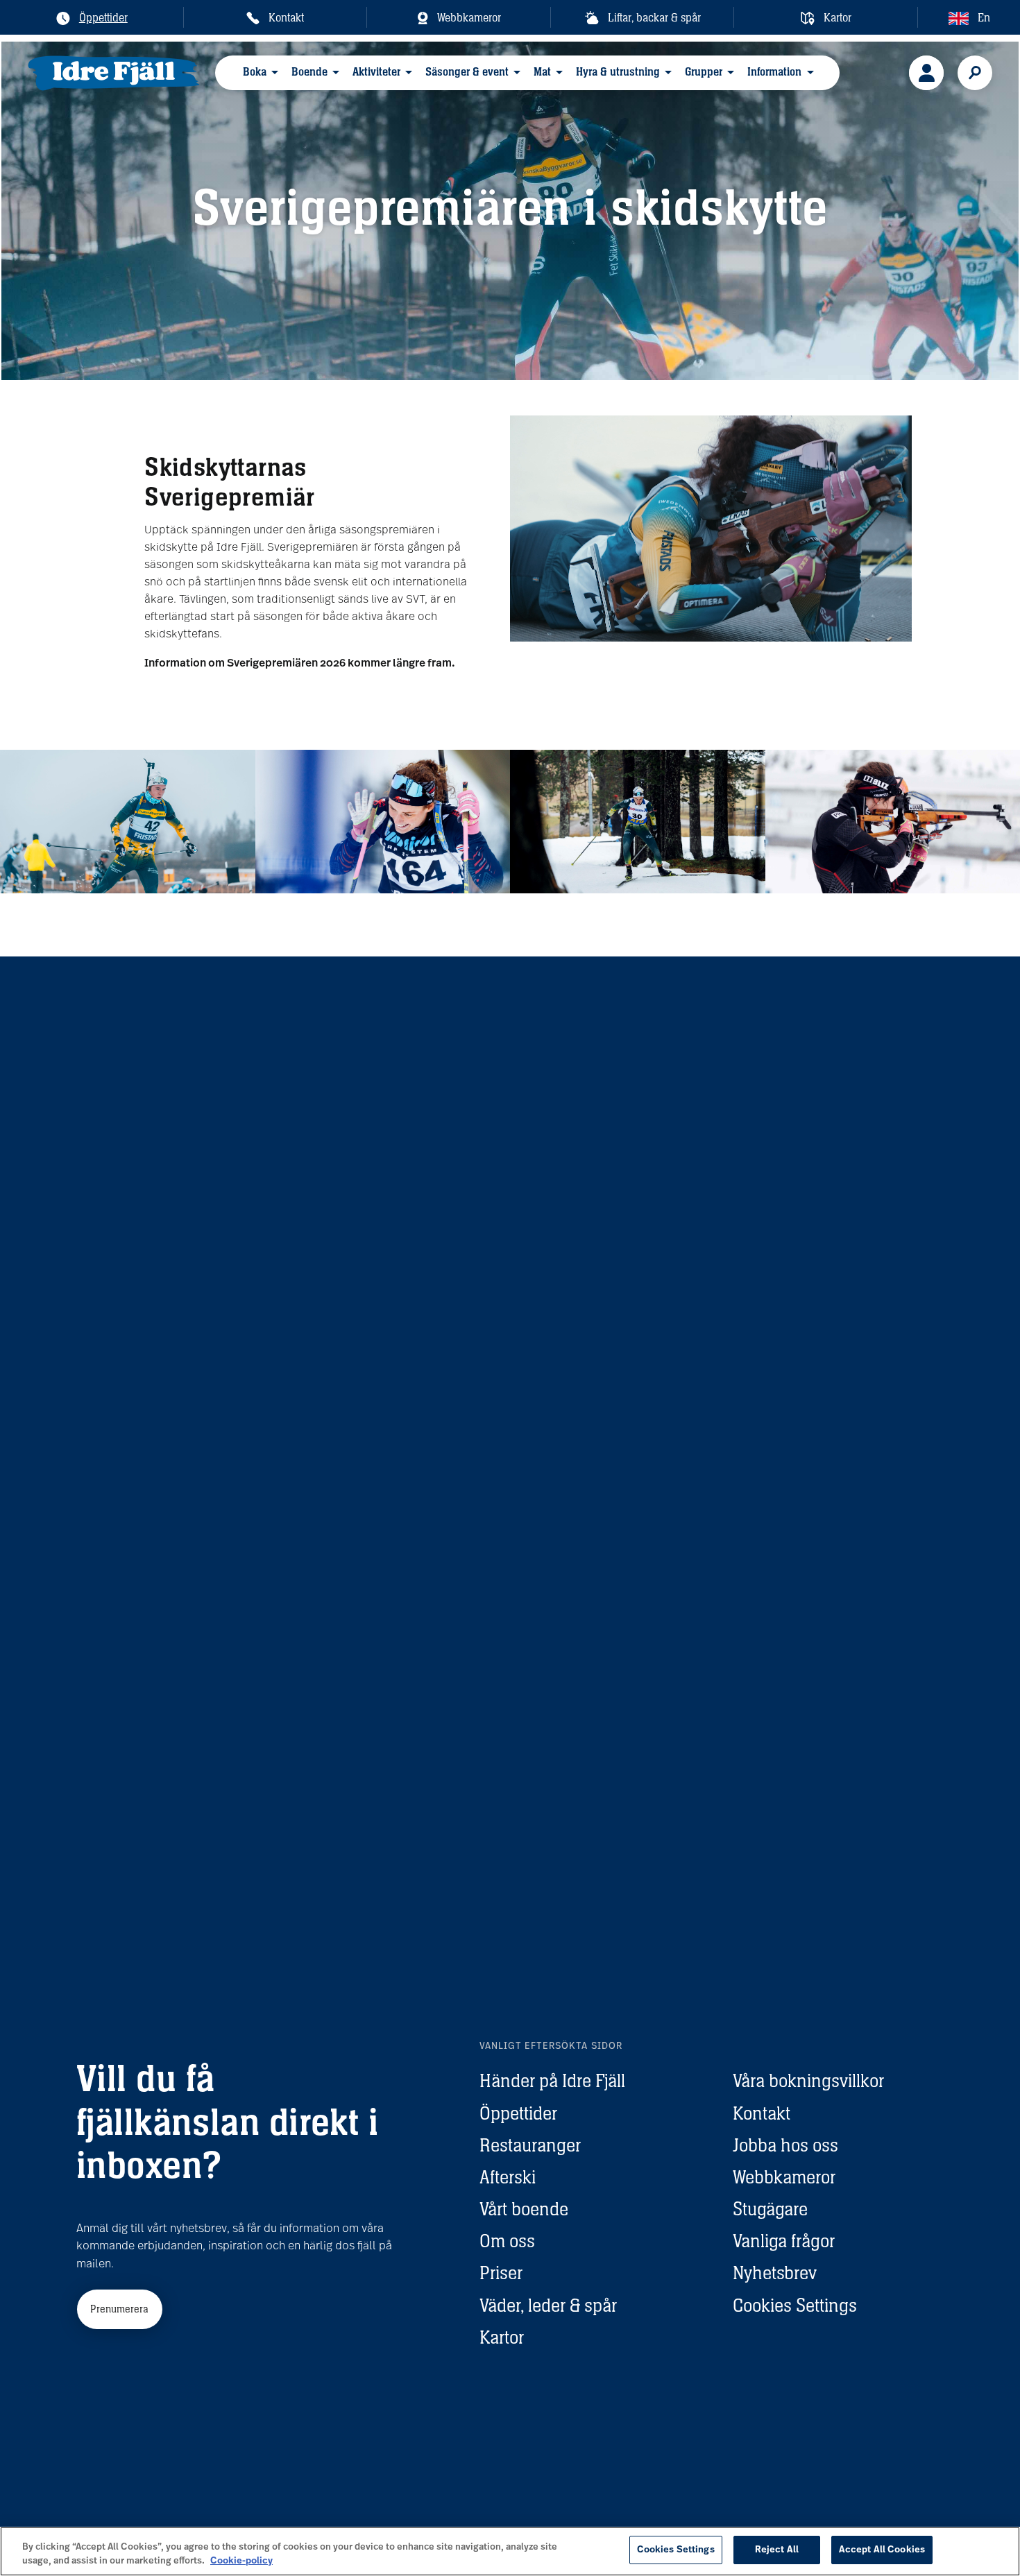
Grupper (704, 72)
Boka (255, 72)
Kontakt (762, 2113)
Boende (309, 72)
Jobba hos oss (785, 2145)
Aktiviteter (376, 72)
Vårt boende (524, 2209)
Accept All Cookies (882, 2550)
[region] (510, 2551)
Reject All (777, 2550)
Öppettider (518, 2113)
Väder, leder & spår (548, 2305)
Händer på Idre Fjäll (552, 2080)
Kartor (502, 2337)
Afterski (508, 2177)
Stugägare (770, 2209)
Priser (501, 2273)
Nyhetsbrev (775, 2273)
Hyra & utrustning (618, 72)
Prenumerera (119, 2309)
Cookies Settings (795, 2305)
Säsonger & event (467, 72)
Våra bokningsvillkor (808, 2080)
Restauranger (530, 2145)
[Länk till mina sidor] (926, 73)
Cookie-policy (241, 2561)
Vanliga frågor (784, 2241)
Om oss (507, 2241)
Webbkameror (784, 2177)
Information (774, 72)
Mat (542, 72)
